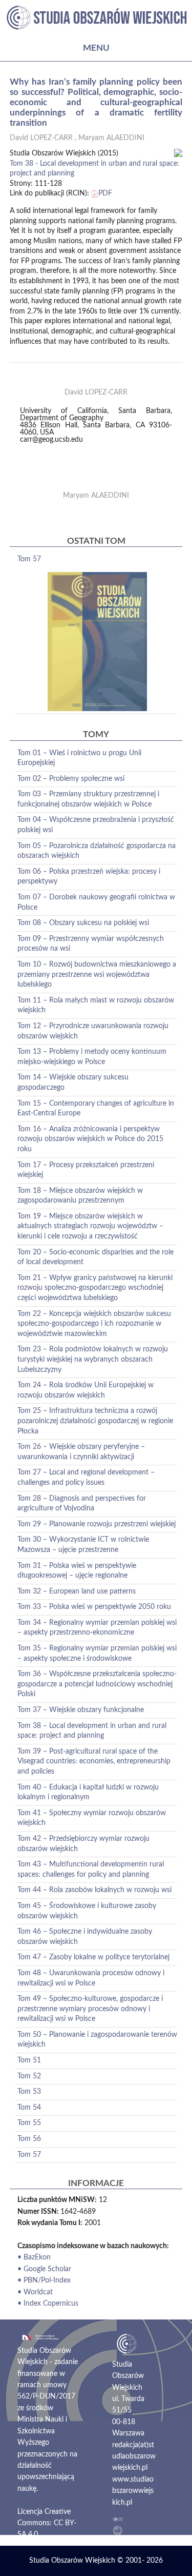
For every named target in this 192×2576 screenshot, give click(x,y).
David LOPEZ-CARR (41, 138)
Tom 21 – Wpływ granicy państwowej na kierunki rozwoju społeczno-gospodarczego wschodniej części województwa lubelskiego (95, 1288)
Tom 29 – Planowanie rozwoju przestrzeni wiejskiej (97, 1524)
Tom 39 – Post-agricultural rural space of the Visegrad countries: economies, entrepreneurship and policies (94, 1762)
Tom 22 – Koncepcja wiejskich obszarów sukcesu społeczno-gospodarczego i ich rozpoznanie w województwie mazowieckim (94, 1324)
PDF (105, 193)
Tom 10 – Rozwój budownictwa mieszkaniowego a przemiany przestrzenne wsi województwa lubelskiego (97, 975)
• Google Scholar (44, 2269)
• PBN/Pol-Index (44, 2280)
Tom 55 (29, 2123)
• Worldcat (35, 2292)
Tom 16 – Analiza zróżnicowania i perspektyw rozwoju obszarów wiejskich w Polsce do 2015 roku (90, 1139)
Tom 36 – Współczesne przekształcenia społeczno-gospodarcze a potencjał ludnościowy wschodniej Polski (97, 1684)
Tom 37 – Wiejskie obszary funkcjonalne (81, 1710)
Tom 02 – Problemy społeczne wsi (71, 779)
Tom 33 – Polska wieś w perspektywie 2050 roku (94, 1607)
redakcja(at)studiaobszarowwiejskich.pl (134, 2457)
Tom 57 (29, 559)
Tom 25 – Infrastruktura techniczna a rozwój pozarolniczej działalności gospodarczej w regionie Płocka (95, 1421)
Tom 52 (29, 2076)
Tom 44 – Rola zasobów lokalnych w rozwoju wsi (94, 1890)
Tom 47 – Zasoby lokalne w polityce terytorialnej (93, 1957)
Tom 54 (29, 2108)
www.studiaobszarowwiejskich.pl (133, 2491)
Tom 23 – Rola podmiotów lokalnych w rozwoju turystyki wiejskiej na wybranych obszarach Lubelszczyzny (93, 1359)
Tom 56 (29, 2139)
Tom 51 (29, 2060)
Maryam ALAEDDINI (111, 138)
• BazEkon (34, 2257)
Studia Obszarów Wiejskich (72, 2561)
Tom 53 (29, 2092)
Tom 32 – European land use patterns (77, 1591)
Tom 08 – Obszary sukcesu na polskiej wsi (83, 923)
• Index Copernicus (48, 2304)
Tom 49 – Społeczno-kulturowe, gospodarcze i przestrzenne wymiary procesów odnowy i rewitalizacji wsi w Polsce (90, 2009)
